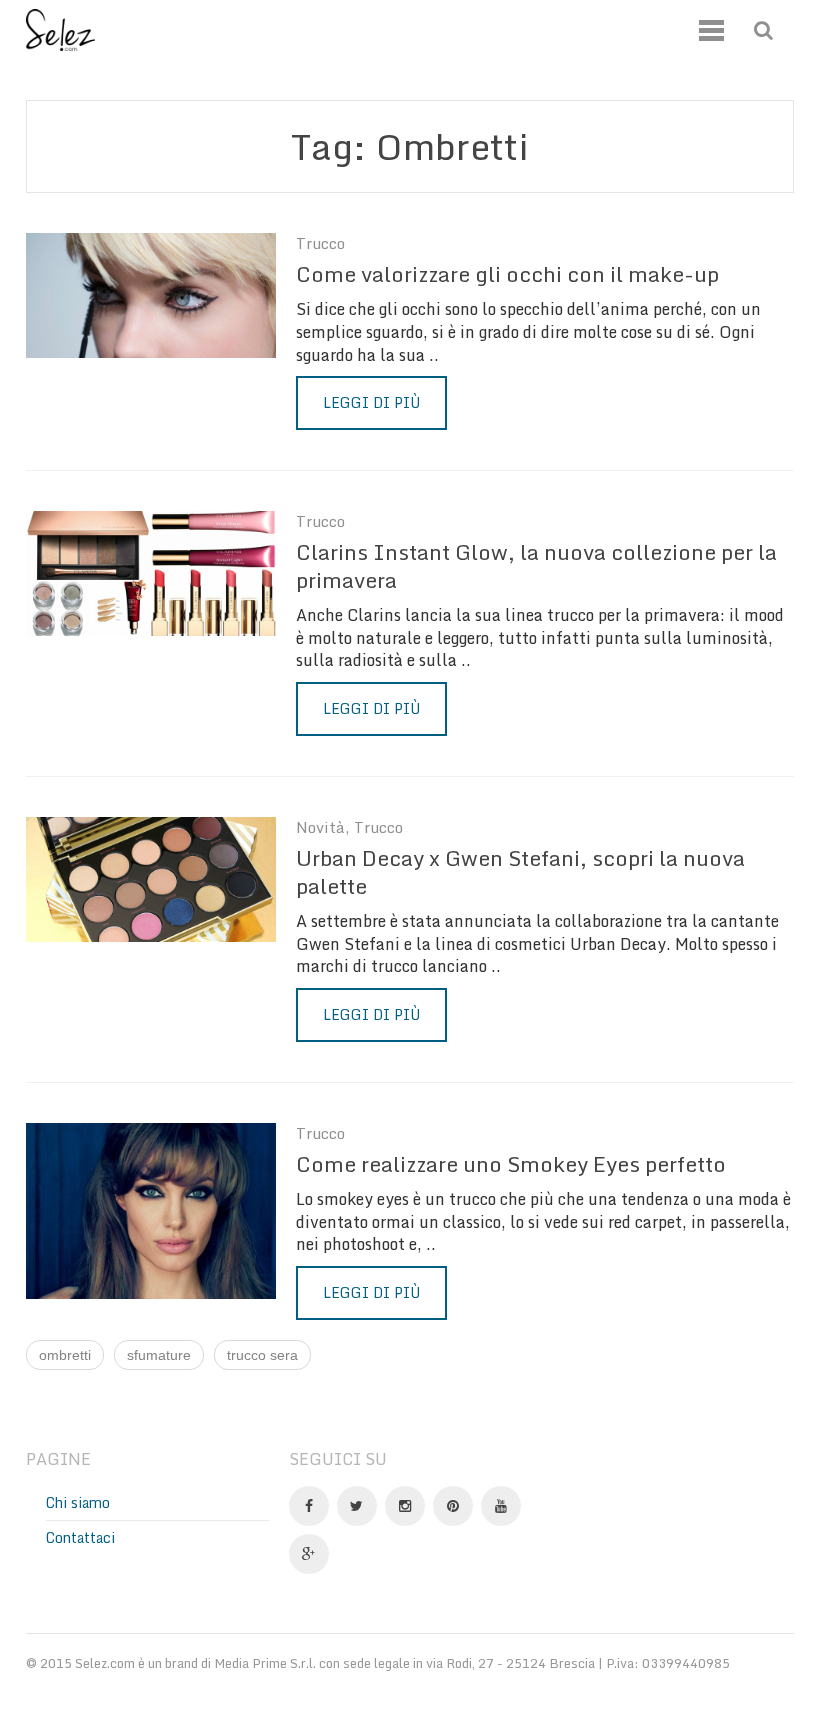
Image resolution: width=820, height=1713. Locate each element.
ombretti (65, 1355)
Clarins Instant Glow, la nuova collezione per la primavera (536, 566)
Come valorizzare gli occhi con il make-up (507, 274)
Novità (320, 827)
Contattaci (80, 1537)
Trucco (320, 243)
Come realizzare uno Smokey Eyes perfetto (511, 1164)
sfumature (159, 1355)
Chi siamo (78, 1502)
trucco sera (262, 1355)
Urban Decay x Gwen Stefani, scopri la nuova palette (520, 872)
